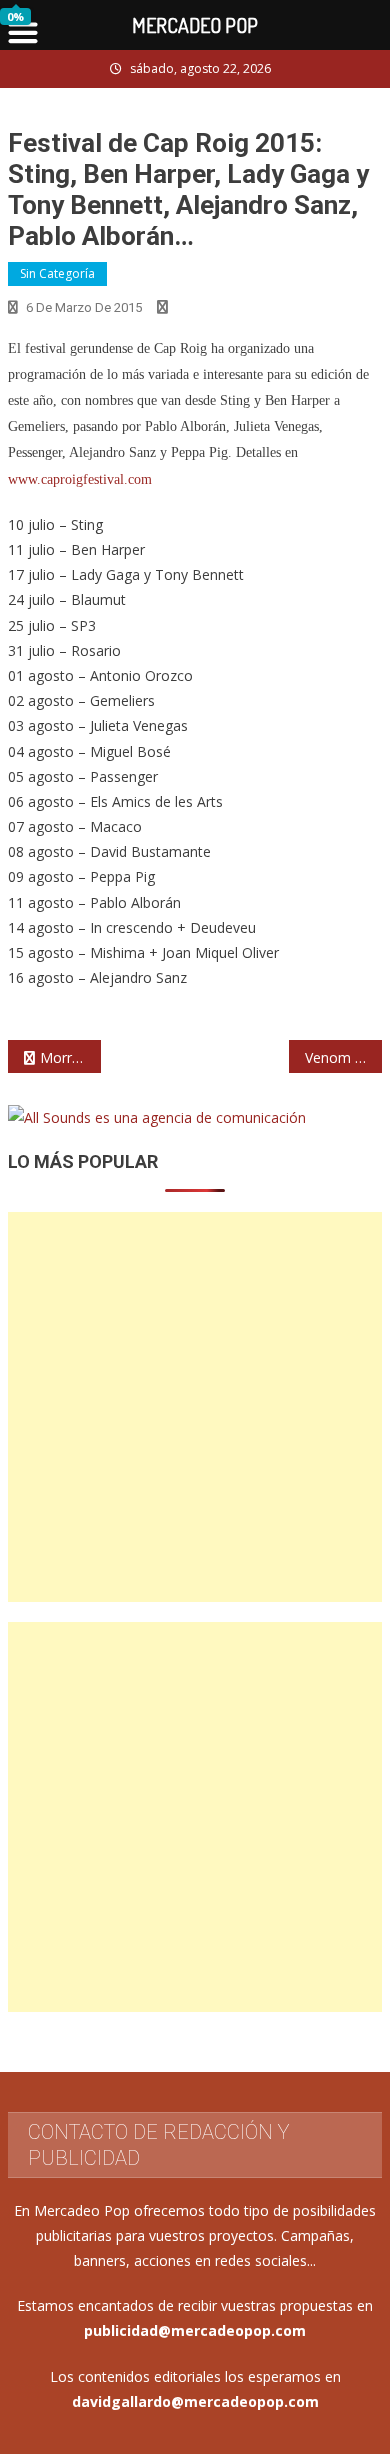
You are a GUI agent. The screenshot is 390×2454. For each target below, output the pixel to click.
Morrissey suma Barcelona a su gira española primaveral (71, 1057)
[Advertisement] (195, 1407)
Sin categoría (57, 273)
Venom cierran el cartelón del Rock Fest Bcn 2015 (344, 1057)
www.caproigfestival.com (80, 479)
